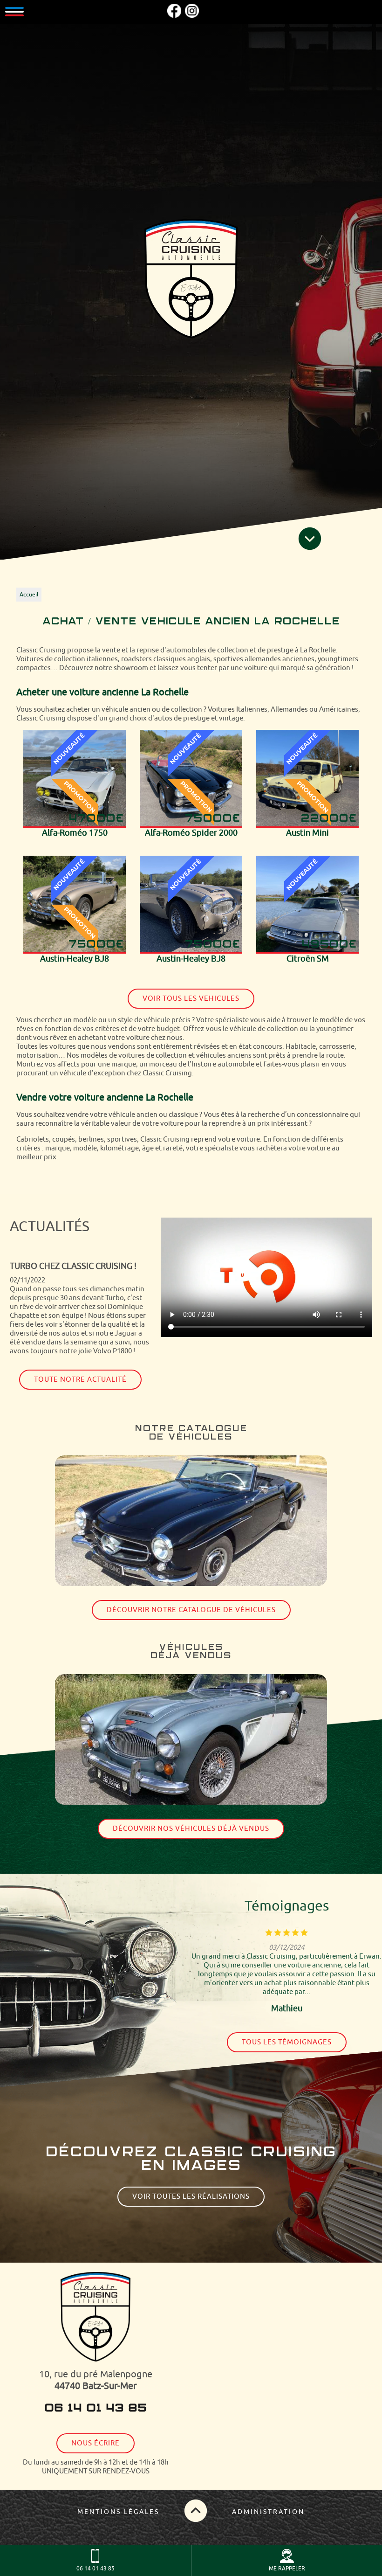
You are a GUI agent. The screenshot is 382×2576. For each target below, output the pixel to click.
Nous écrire (95, 2443)
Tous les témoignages (287, 2042)
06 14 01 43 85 (95, 2409)
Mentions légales (118, 2512)
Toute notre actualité (80, 1380)
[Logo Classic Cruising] (191, 280)
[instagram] (192, 16)
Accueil (29, 595)
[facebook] (174, 16)
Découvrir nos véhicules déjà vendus (191, 1829)
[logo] (95, 2318)
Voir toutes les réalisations (191, 2197)
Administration (268, 2512)
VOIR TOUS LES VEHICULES (191, 999)
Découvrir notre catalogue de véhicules (191, 1610)
